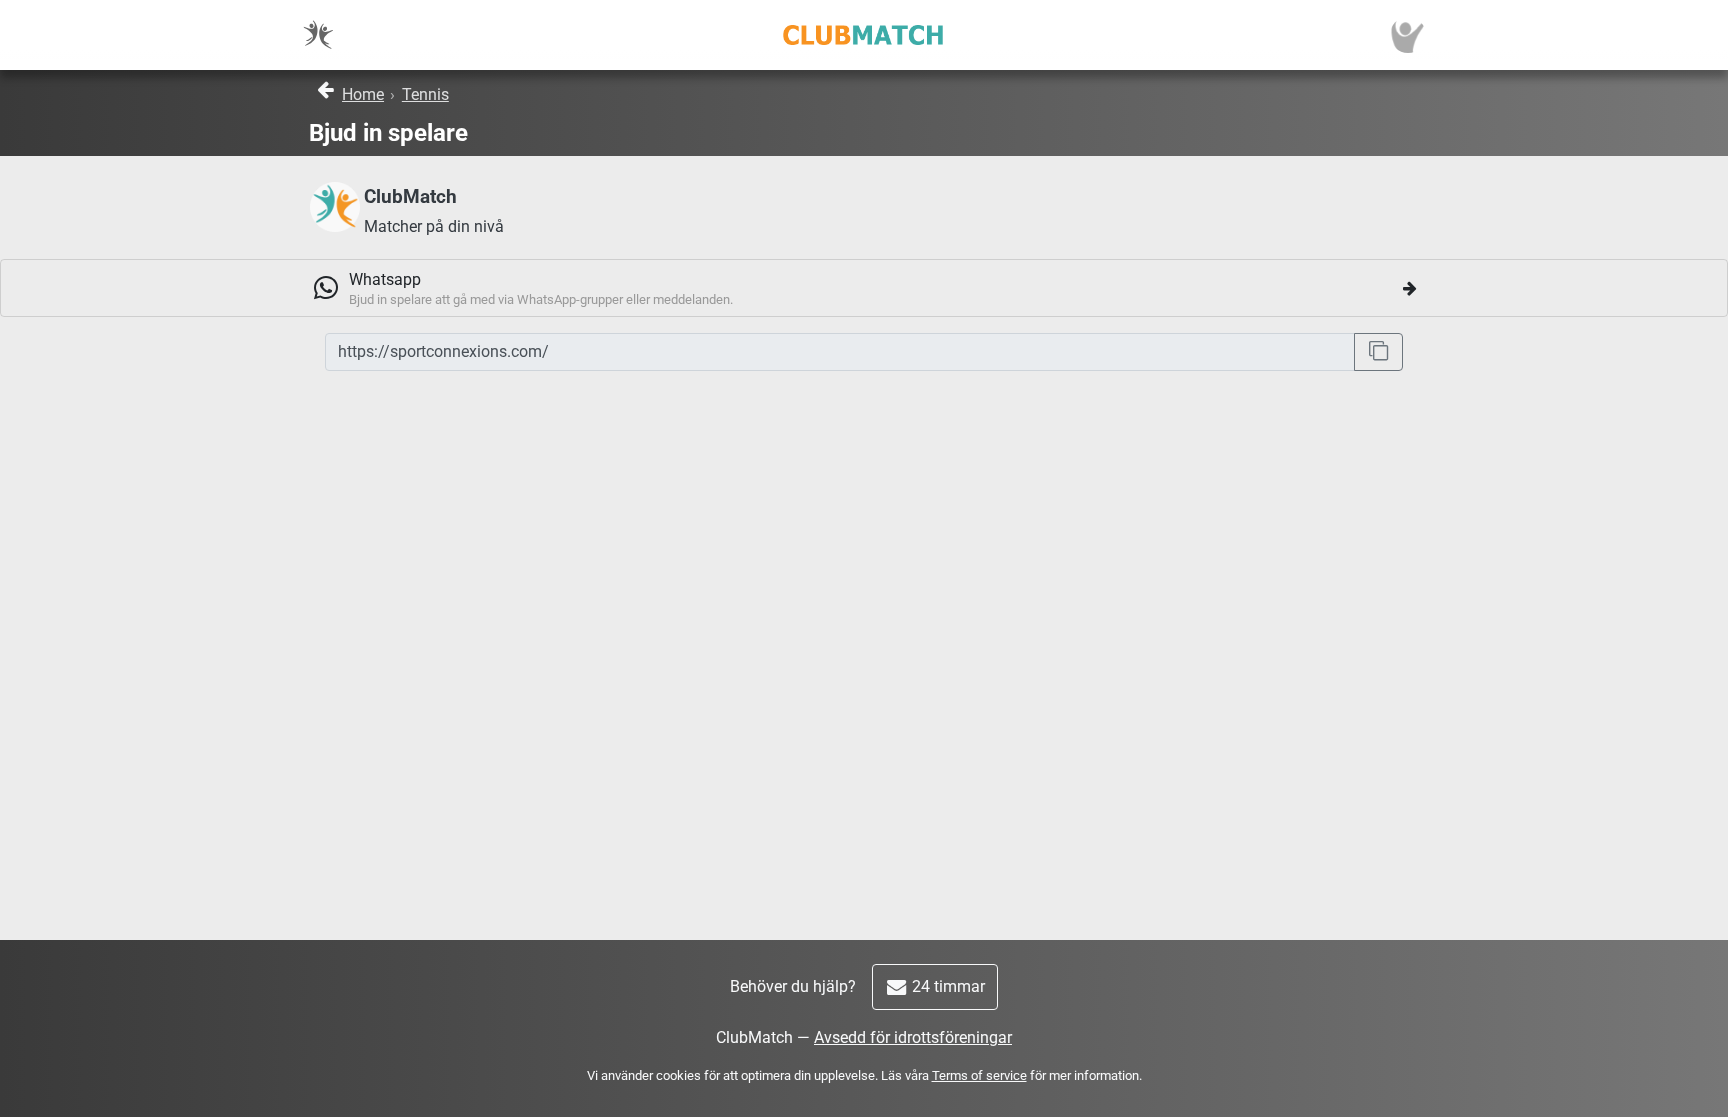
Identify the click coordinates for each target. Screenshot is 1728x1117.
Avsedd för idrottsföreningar (913, 1037)
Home (363, 94)
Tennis (425, 94)
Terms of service (979, 1075)
